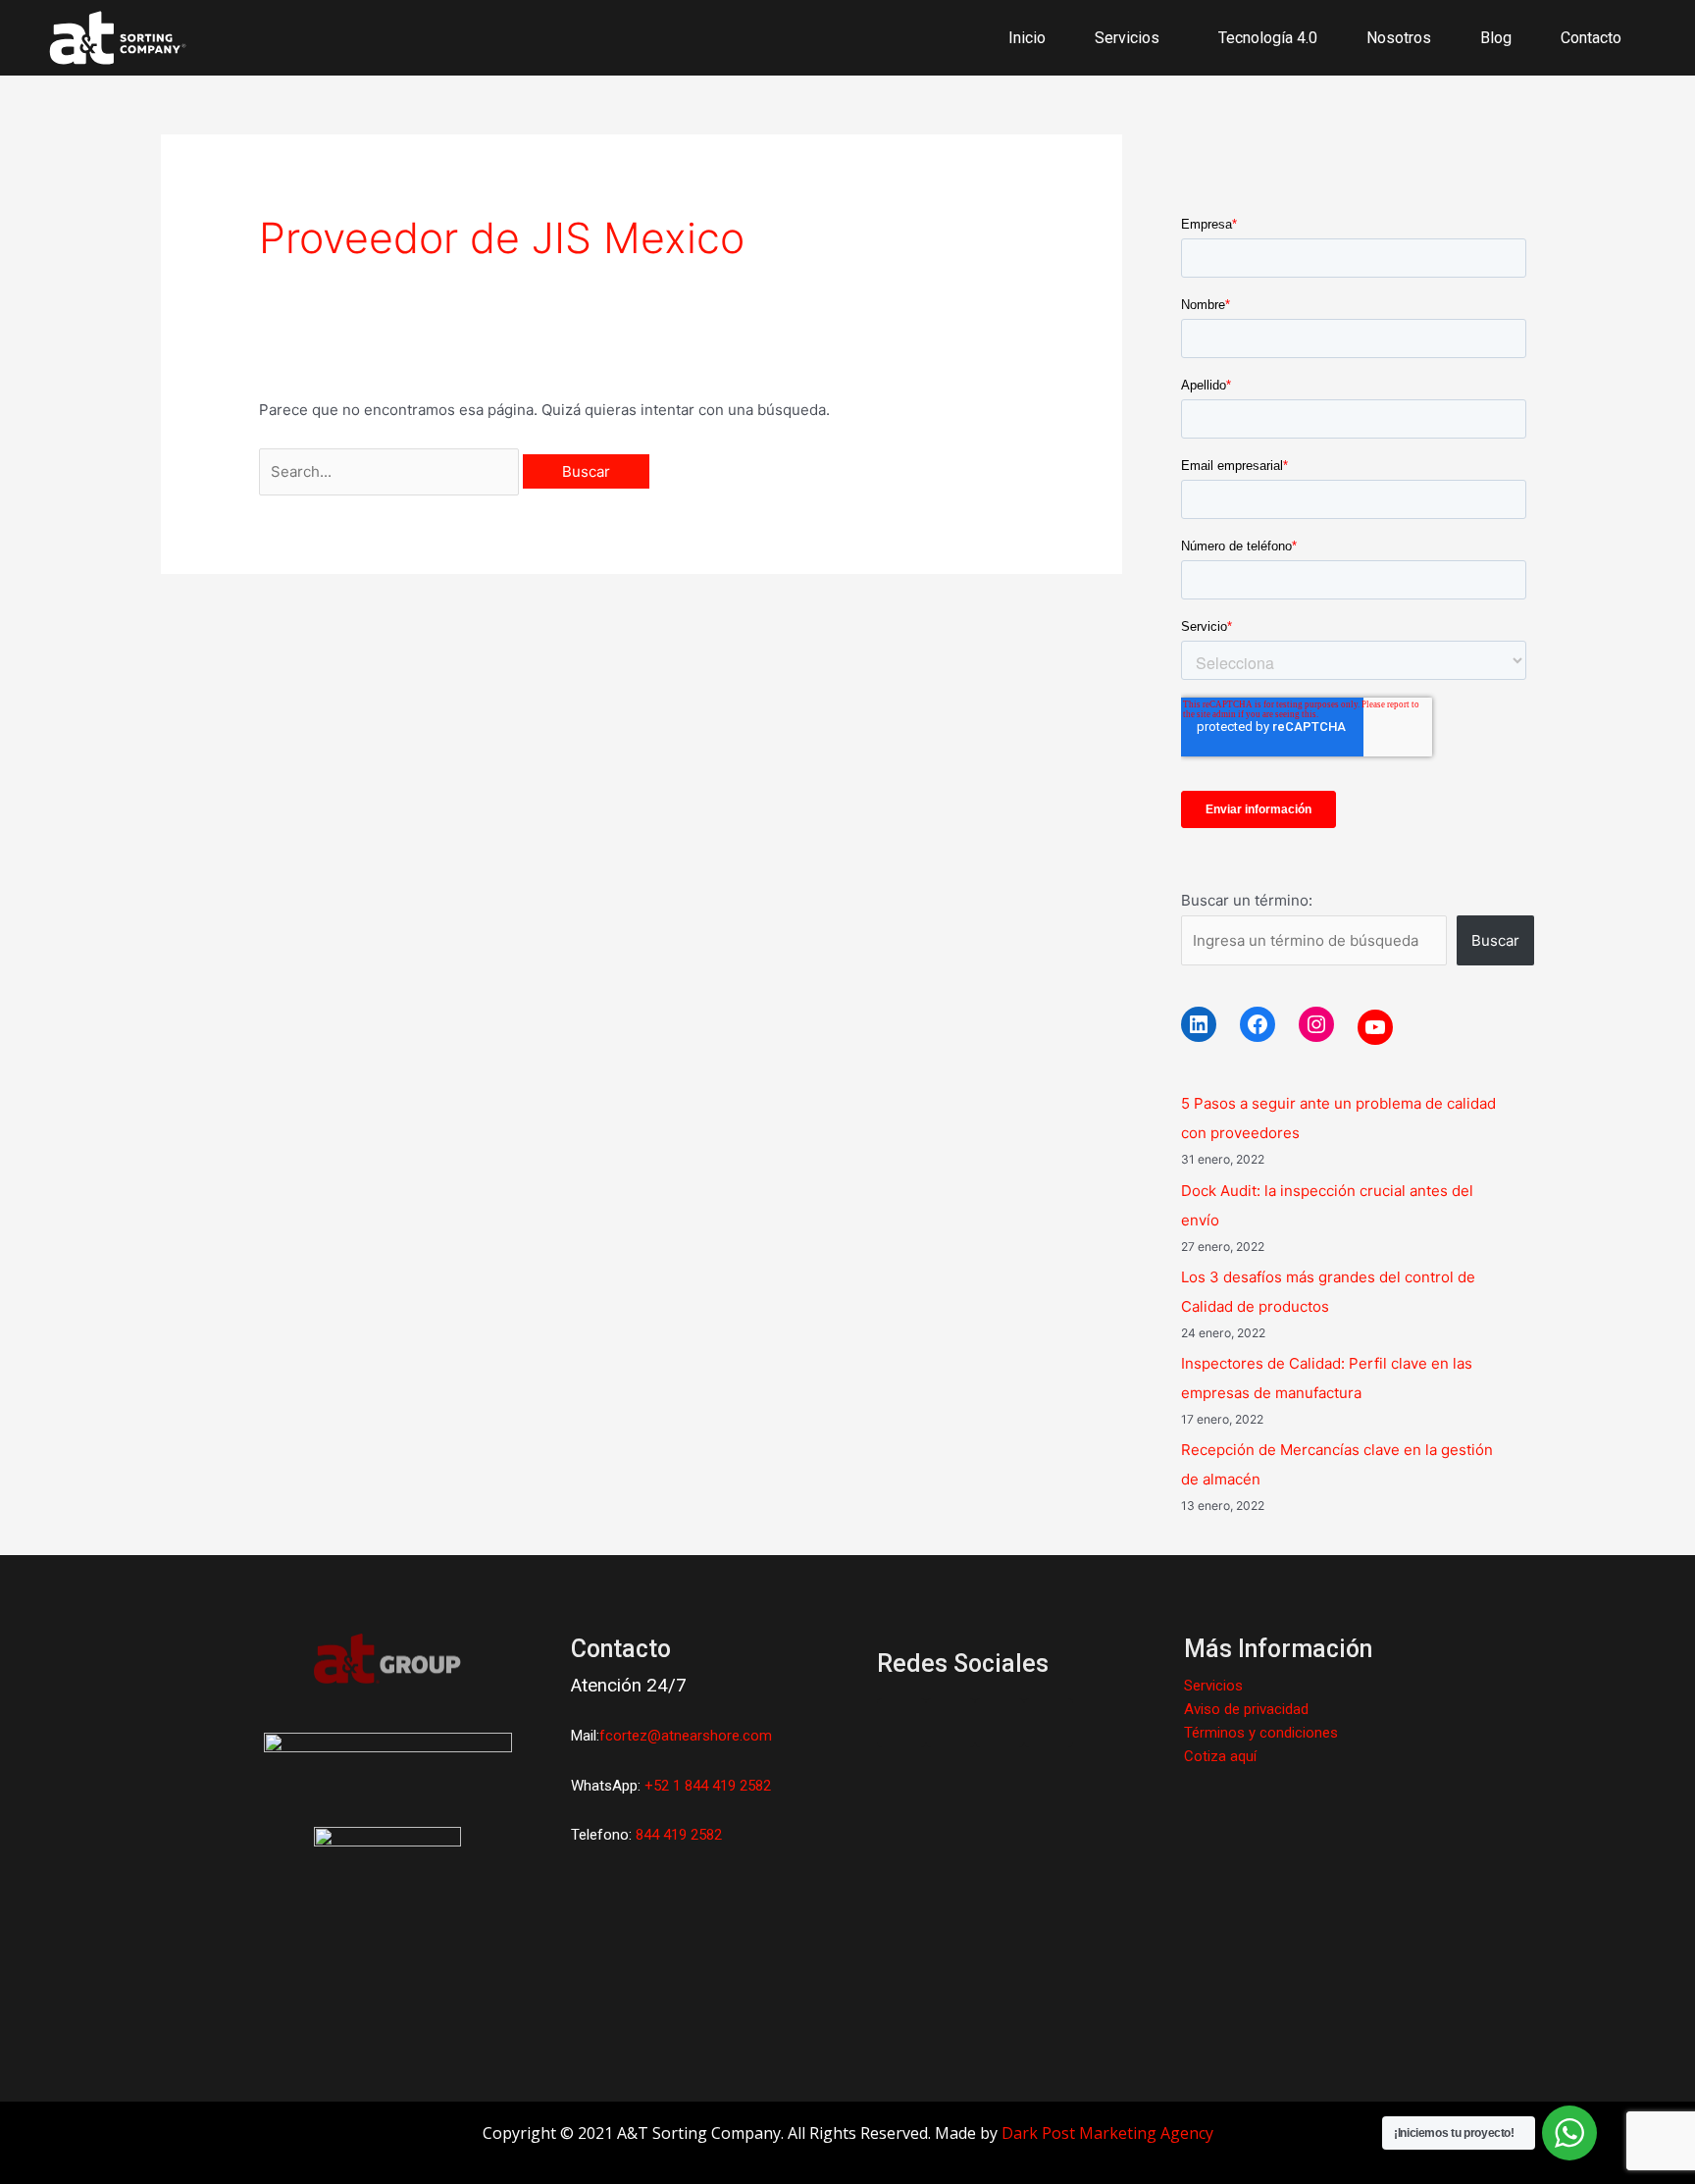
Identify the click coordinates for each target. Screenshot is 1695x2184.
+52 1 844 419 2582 (708, 1786)
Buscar (1495, 940)
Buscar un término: (1247, 900)
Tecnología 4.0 (1268, 38)
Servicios (1213, 1686)
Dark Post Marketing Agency (1107, 2133)
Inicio (1027, 38)
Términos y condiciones (1261, 1733)
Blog (1496, 38)
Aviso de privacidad (1246, 1709)
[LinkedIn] (1199, 1024)
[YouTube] (1375, 1027)
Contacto (1591, 38)
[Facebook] (1258, 1024)
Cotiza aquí (1220, 1756)
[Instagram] (1316, 1024)
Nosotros (1399, 38)
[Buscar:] (391, 471)
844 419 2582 (679, 1835)
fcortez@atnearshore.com (686, 1736)
